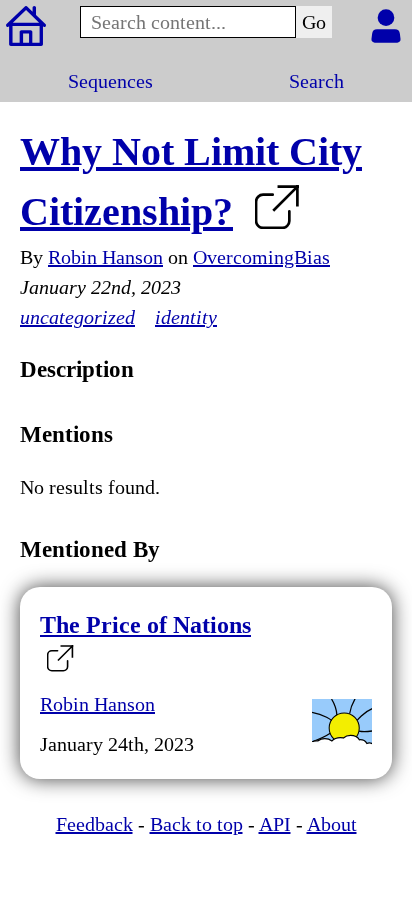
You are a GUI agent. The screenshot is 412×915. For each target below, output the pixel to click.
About (332, 824)
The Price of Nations (145, 625)
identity (186, 317)
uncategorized (77, 317)
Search (316, 81)
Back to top (196, 824)
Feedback (94, 824)
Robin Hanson (105, 257)
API (275, 824)
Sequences (110, 81)
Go (314, 22)
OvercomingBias (261, 257)
